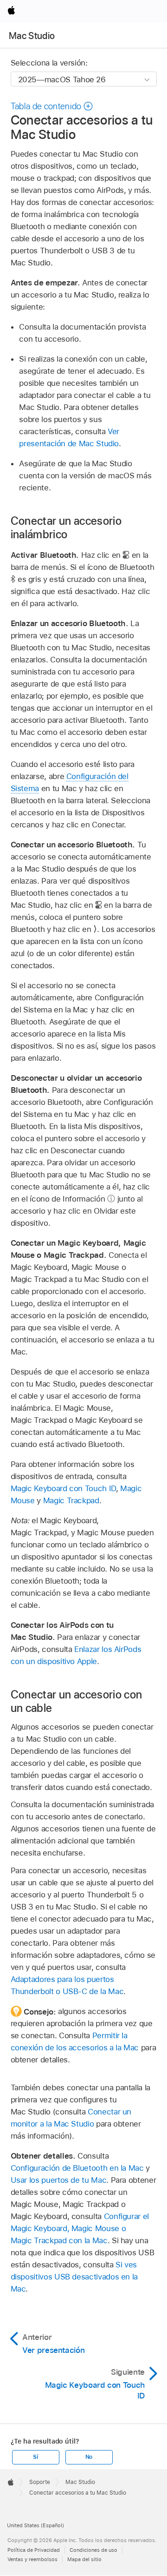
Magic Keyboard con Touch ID (63, 1488)
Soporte (40, 2482)
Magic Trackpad (71, 1500)
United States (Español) (35, 2525)
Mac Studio (32, 36)
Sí (35, 2457)
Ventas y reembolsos (32, 2559)
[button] (52, 106)
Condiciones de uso (93, 2550)
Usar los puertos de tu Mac (59, 2180)
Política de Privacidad (34, 2550)
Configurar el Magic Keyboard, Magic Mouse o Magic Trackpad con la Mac (80, 2228)
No (89, 2457)
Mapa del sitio (84, 2559)
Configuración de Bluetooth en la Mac (77, 2168)
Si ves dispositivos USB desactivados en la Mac (74, 2277)
